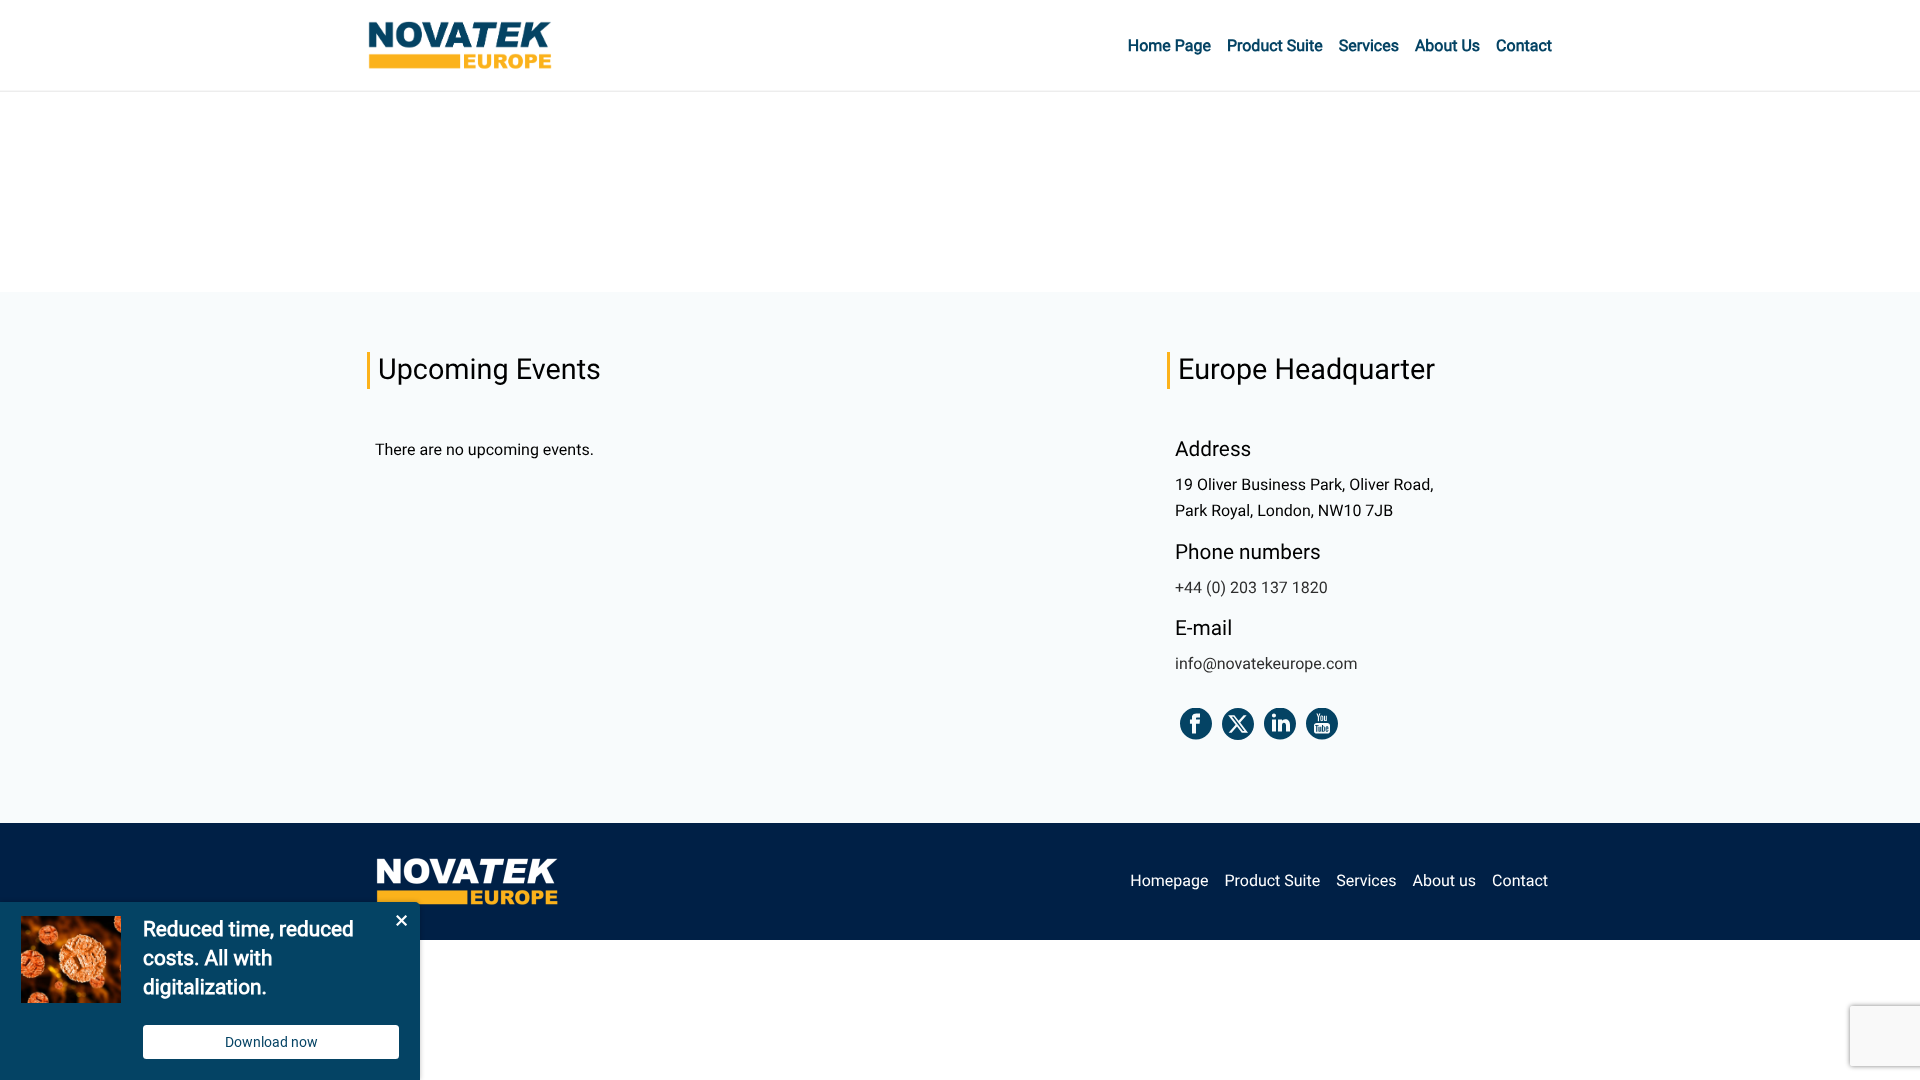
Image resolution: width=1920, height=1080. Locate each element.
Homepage (1169, 880)
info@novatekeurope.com (1266, 663)
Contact (1524, 45)
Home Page (1169, 45)
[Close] (400, 922)
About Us (1447, 45)
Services (1369, 45)
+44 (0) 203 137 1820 (1251, 587)
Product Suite (1275, 45)
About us (1444, 880)
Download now (271, 1042)
